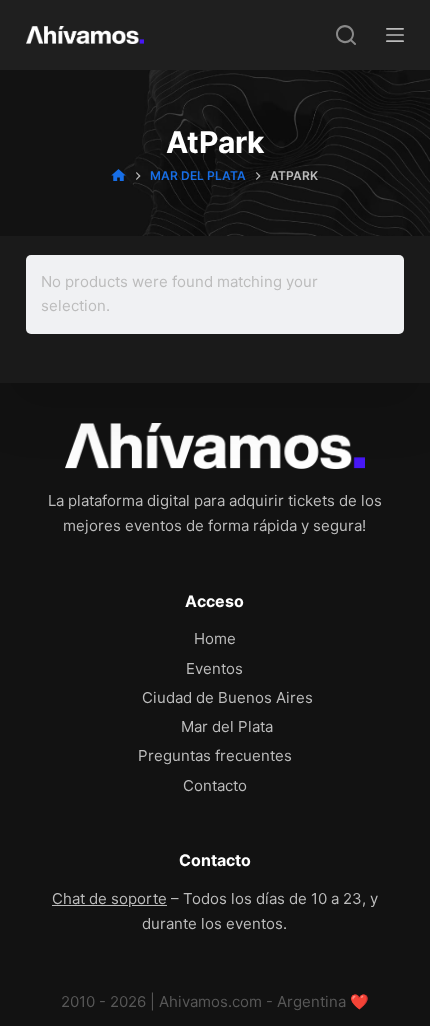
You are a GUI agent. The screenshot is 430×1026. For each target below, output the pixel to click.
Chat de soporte (109, 898)
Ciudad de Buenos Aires (227, 697)
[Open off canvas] (395, 35)
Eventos (214, 668)
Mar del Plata (227, 726)
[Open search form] (346, 35)
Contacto (215, 785)
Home (215, 638)
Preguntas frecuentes (215, 755)
